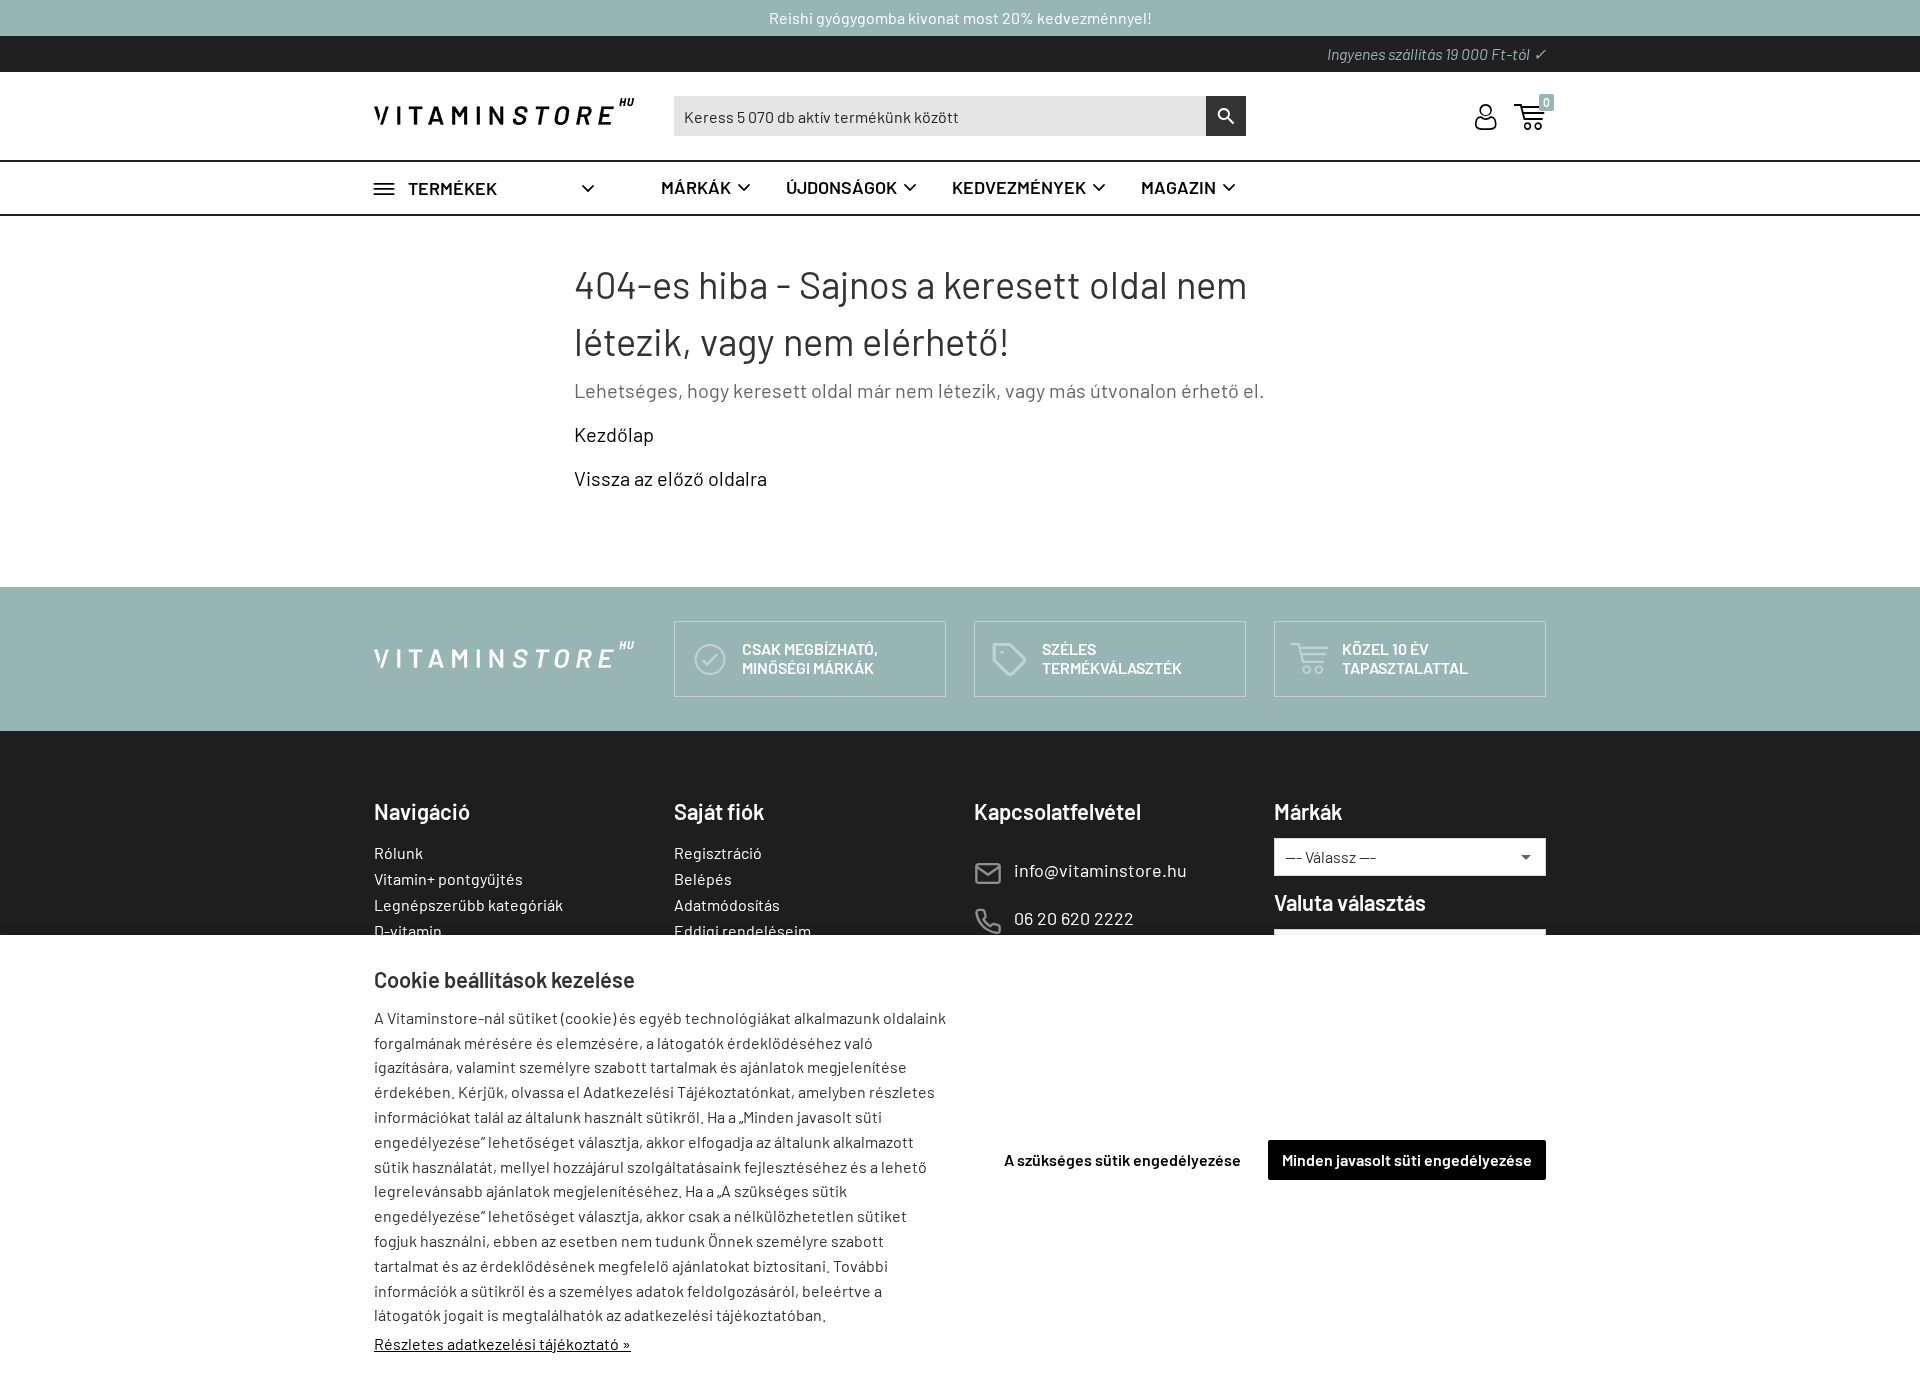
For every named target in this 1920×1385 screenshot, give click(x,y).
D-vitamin (408, 930)
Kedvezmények (1030, 187)
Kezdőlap (614, 434)
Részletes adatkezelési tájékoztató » (502, 1343)
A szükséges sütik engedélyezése (1122, 1159)
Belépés (703, 878)
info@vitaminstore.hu (1100, 870)
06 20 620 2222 (1074, 918)
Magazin (1189, 187)
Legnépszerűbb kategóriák (468, 904)
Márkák (707, 187)
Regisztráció (718, 852)
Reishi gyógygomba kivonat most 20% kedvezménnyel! (960, 17)
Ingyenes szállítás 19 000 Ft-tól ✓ (1436, 53)
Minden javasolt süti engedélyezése (1407, 1159)
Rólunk (398, 852)
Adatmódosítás (727, 904)
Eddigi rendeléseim (742, 930)
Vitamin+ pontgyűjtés (448, 878)
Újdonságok (852, 187)
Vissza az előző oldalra (670, 478)
